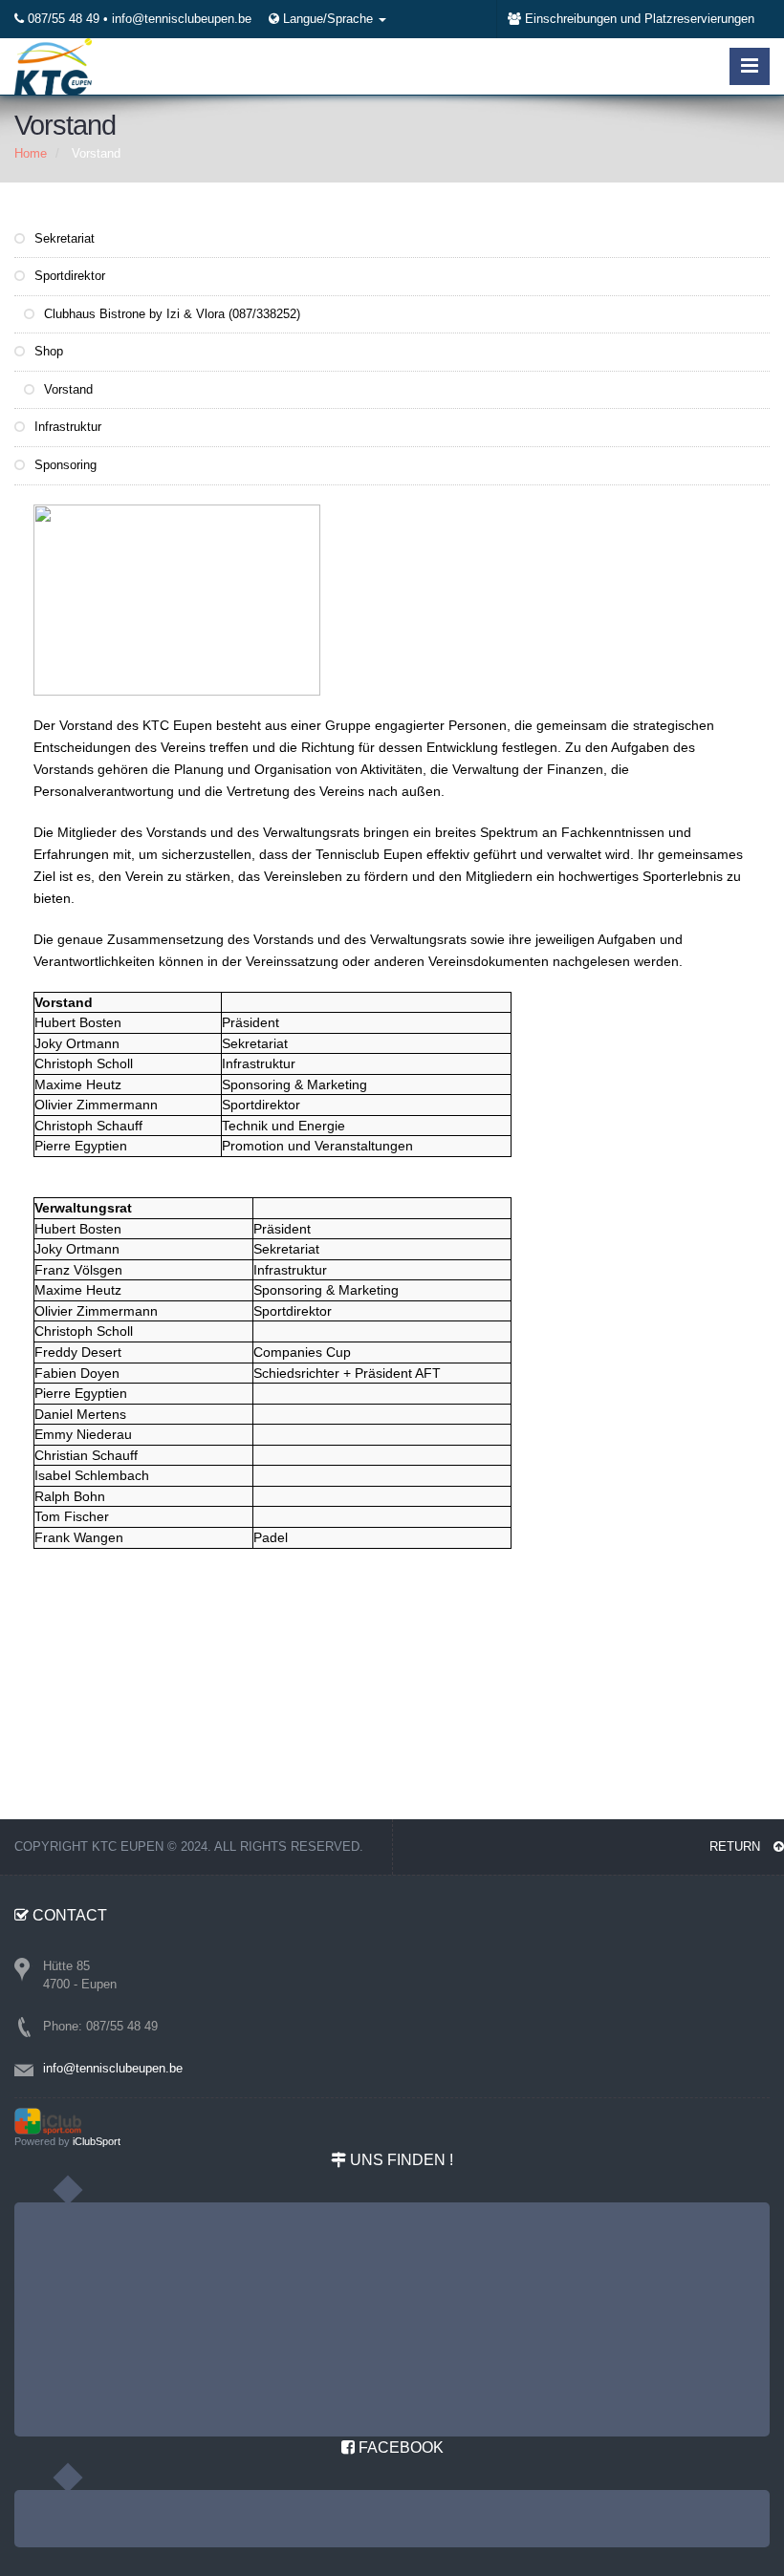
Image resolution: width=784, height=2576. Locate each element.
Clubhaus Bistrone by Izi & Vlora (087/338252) (170, 314)
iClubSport (97, 2141)
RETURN (737, 1846)
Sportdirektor (68, 276)
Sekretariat (63, 238)
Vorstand (66, 389)
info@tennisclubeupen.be (182, 19)
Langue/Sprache (330, 19)
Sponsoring (64, 465)
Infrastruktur (66, 427)
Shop (47, 351)
